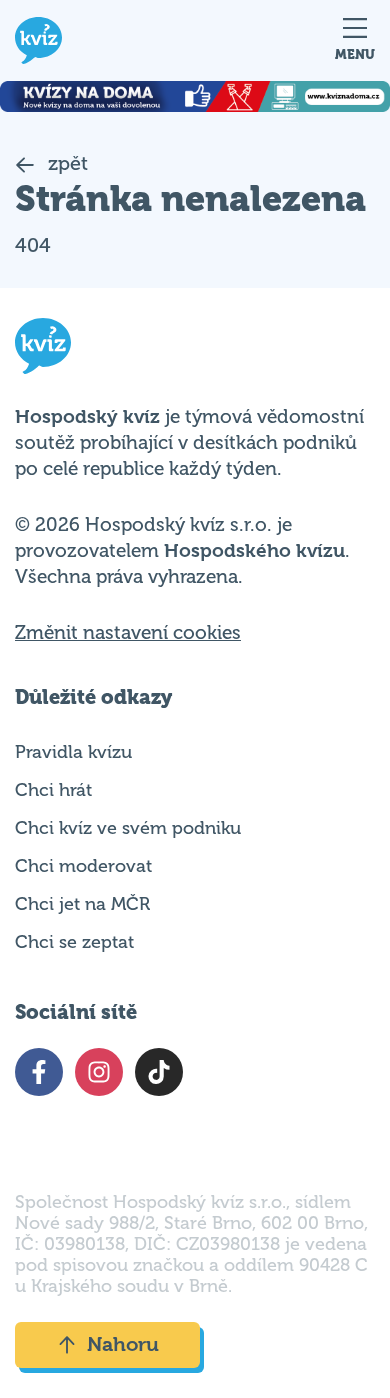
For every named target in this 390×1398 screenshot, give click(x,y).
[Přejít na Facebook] (39, 1072)
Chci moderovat (83, 866)
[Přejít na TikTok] (159, 1072)
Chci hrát (53, 790)
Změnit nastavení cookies (128, 633)
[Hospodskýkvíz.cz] (38, 40)
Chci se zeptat (74, 942)
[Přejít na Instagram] (99, 1072)
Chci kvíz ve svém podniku (128, 828)
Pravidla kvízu (73, 752)
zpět (65, 163)
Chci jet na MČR (82, 904)
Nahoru (123, 1344)
